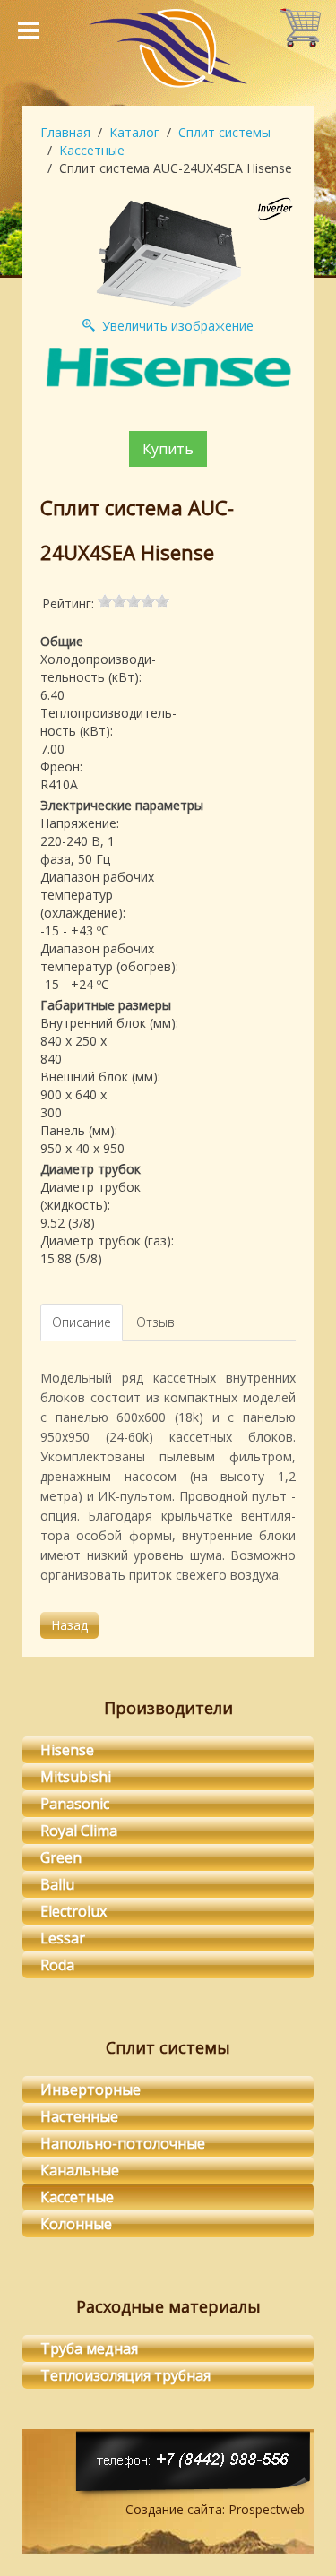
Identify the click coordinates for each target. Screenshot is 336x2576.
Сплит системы (224, 132)
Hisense (67, 1750)
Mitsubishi (76, 1777)
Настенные (79, 2116)
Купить (168, 449)
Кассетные (92, 150)
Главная (65, 132)
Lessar (63, 1938)
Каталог (134, 132)
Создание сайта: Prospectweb (215, 2509)
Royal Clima (79, 1831)
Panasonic (75, 1804)
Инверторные (90, 2089)
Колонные (76, 2224)
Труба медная (89, 2348)
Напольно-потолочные (123, 2143)
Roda (57, 1965)
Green (61, 1857)
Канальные (80, 2170)
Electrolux (73, 1911)
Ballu (57, 1884)
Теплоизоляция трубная (125, 2375)
